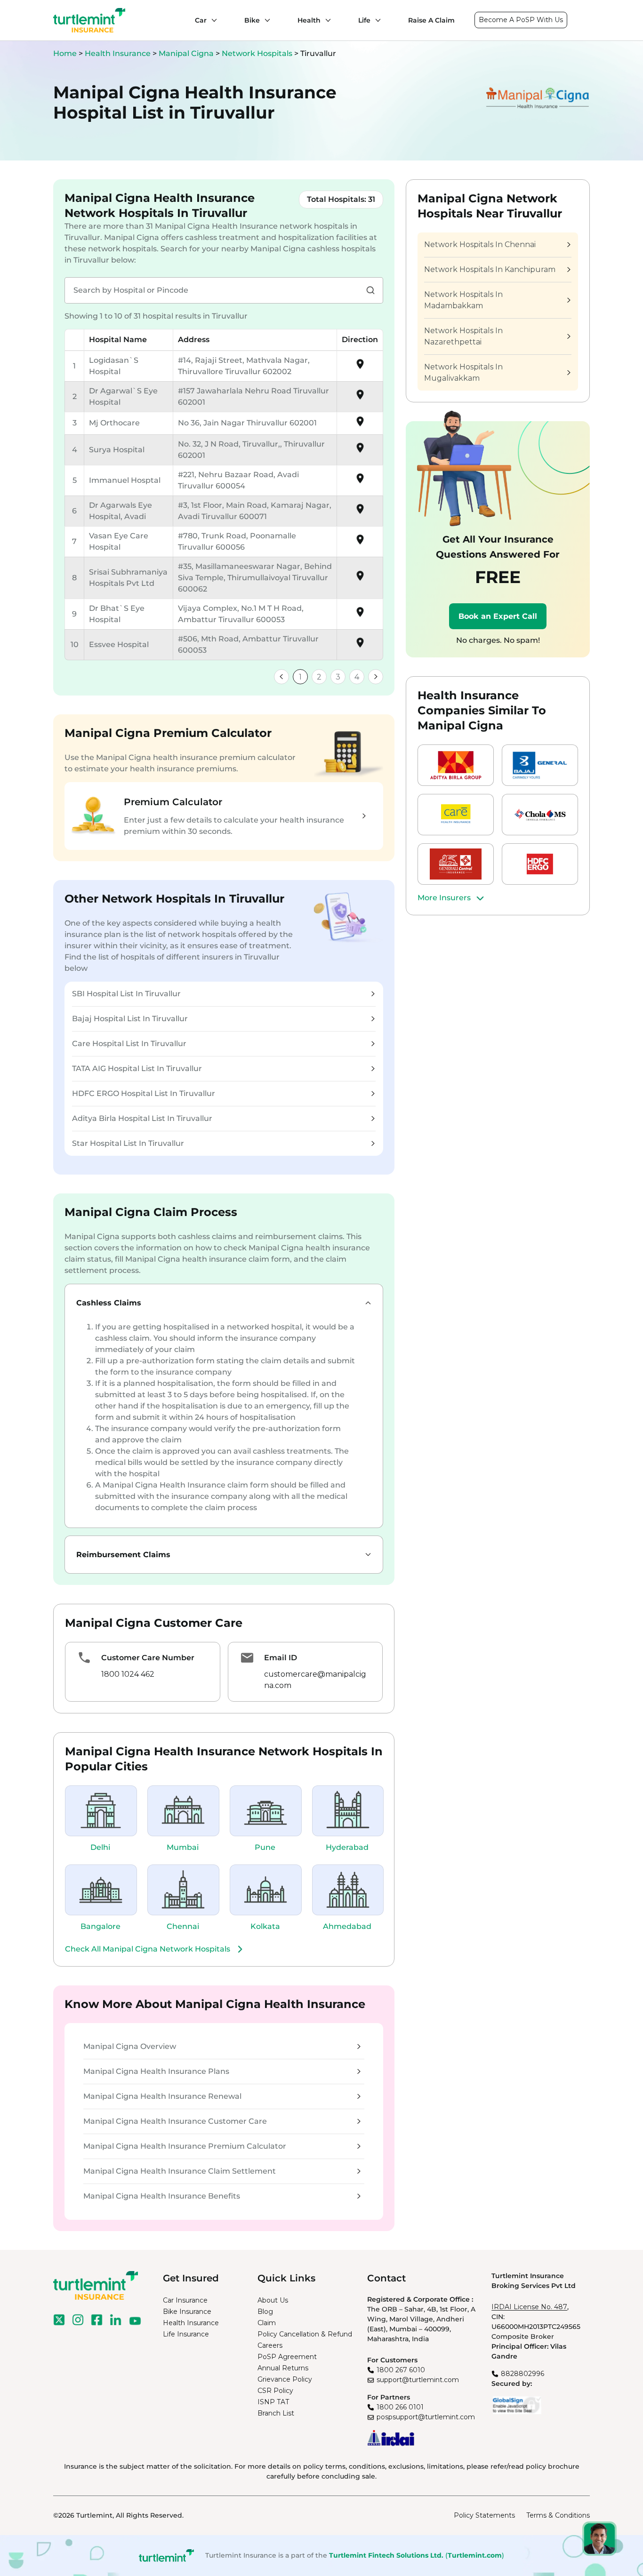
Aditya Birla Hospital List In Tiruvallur (142, 1118)
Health (309, 20)
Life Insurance (186, 2334)
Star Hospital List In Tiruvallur (128, 1143)
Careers (270, 2345)
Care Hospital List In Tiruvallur (129, 1044)
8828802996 (522, 2374)
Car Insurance (185, 2300)
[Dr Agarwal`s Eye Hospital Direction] (360, 398)
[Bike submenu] (265, 20)
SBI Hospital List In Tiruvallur (126, 994)
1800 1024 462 (128, 1674)
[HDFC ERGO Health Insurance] (540, 864)
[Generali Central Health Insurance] (456, 864)
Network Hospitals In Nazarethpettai (463, 336)
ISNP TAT (273, 2402)
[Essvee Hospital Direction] (360, 646)
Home (65, 53)
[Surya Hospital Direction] (360, 451)
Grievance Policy (285, 2379)
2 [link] (319, 677)
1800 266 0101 (400, 2407)
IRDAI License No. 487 (529, 2307)
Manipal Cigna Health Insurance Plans (156, 2071)
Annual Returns (283, 2368)
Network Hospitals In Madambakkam (463, 300)
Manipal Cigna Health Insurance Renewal (162, 2096)
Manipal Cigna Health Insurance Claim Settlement (180, 2171)
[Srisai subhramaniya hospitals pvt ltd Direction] (360, 579)
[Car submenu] (212, 20)
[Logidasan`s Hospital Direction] (360, 367)
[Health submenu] (326, 20)
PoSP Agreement (287, 2357)
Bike (252, 20)
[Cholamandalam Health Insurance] (540, 815)
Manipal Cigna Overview (130, 2046)
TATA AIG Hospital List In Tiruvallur (137, 1068)
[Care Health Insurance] (456, 815)
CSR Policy (275, 2391)
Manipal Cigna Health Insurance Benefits (162, 2196)
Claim (267, 2323)
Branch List (276, 2413)
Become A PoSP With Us (521, 20)
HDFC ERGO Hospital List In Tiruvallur (144, 1093)
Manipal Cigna (187, 53)
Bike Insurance (187, 2312)
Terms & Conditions (558, 2515)
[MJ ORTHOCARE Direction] (360, 425)
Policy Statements (484, 2515)
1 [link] (300, 677)
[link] (281, 677)
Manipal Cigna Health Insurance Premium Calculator (185, 2146)
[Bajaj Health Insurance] (540, 765)
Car (201, 20)
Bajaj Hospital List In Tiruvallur (130, 1019)
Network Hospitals (258, 53)
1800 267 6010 (401, 2370)
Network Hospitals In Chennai (480, 244)
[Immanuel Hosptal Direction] (360, 482)
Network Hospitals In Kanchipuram (490, 269)
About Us (273, 2300)
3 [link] (338, 677)
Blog (265, 2312)
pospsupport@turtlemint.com (426, 2417)
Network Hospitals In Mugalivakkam (463, 372)
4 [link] (357, 677)
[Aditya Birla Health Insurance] (456, 765)
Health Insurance (118, 53)
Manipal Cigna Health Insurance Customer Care (175, 2121)
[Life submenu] (376, 20)
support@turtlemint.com (418, 2380)
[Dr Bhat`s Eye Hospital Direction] (360, 615)
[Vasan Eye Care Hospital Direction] (360, 543)
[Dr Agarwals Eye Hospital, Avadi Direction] (360, 512)
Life (364, 20)
